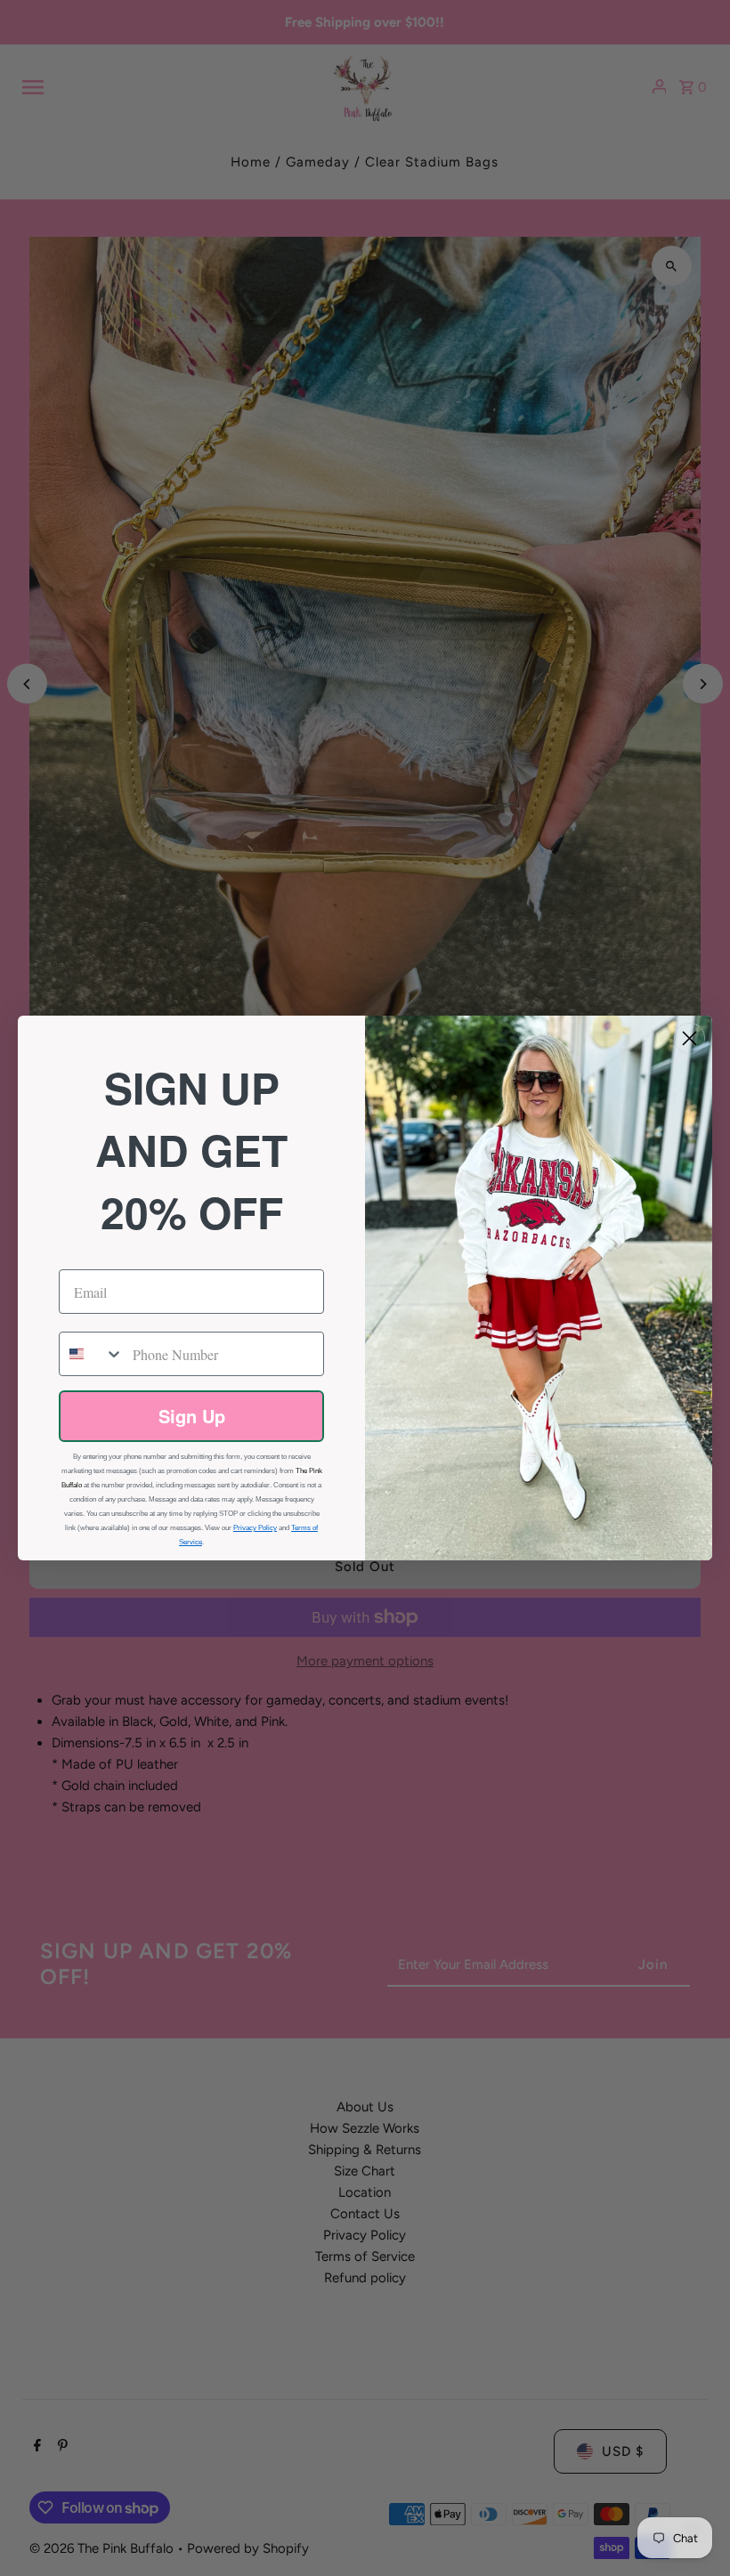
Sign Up (192, 1416)
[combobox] (92, 1354)
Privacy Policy (255, 1528)
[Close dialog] (689, 1038)
